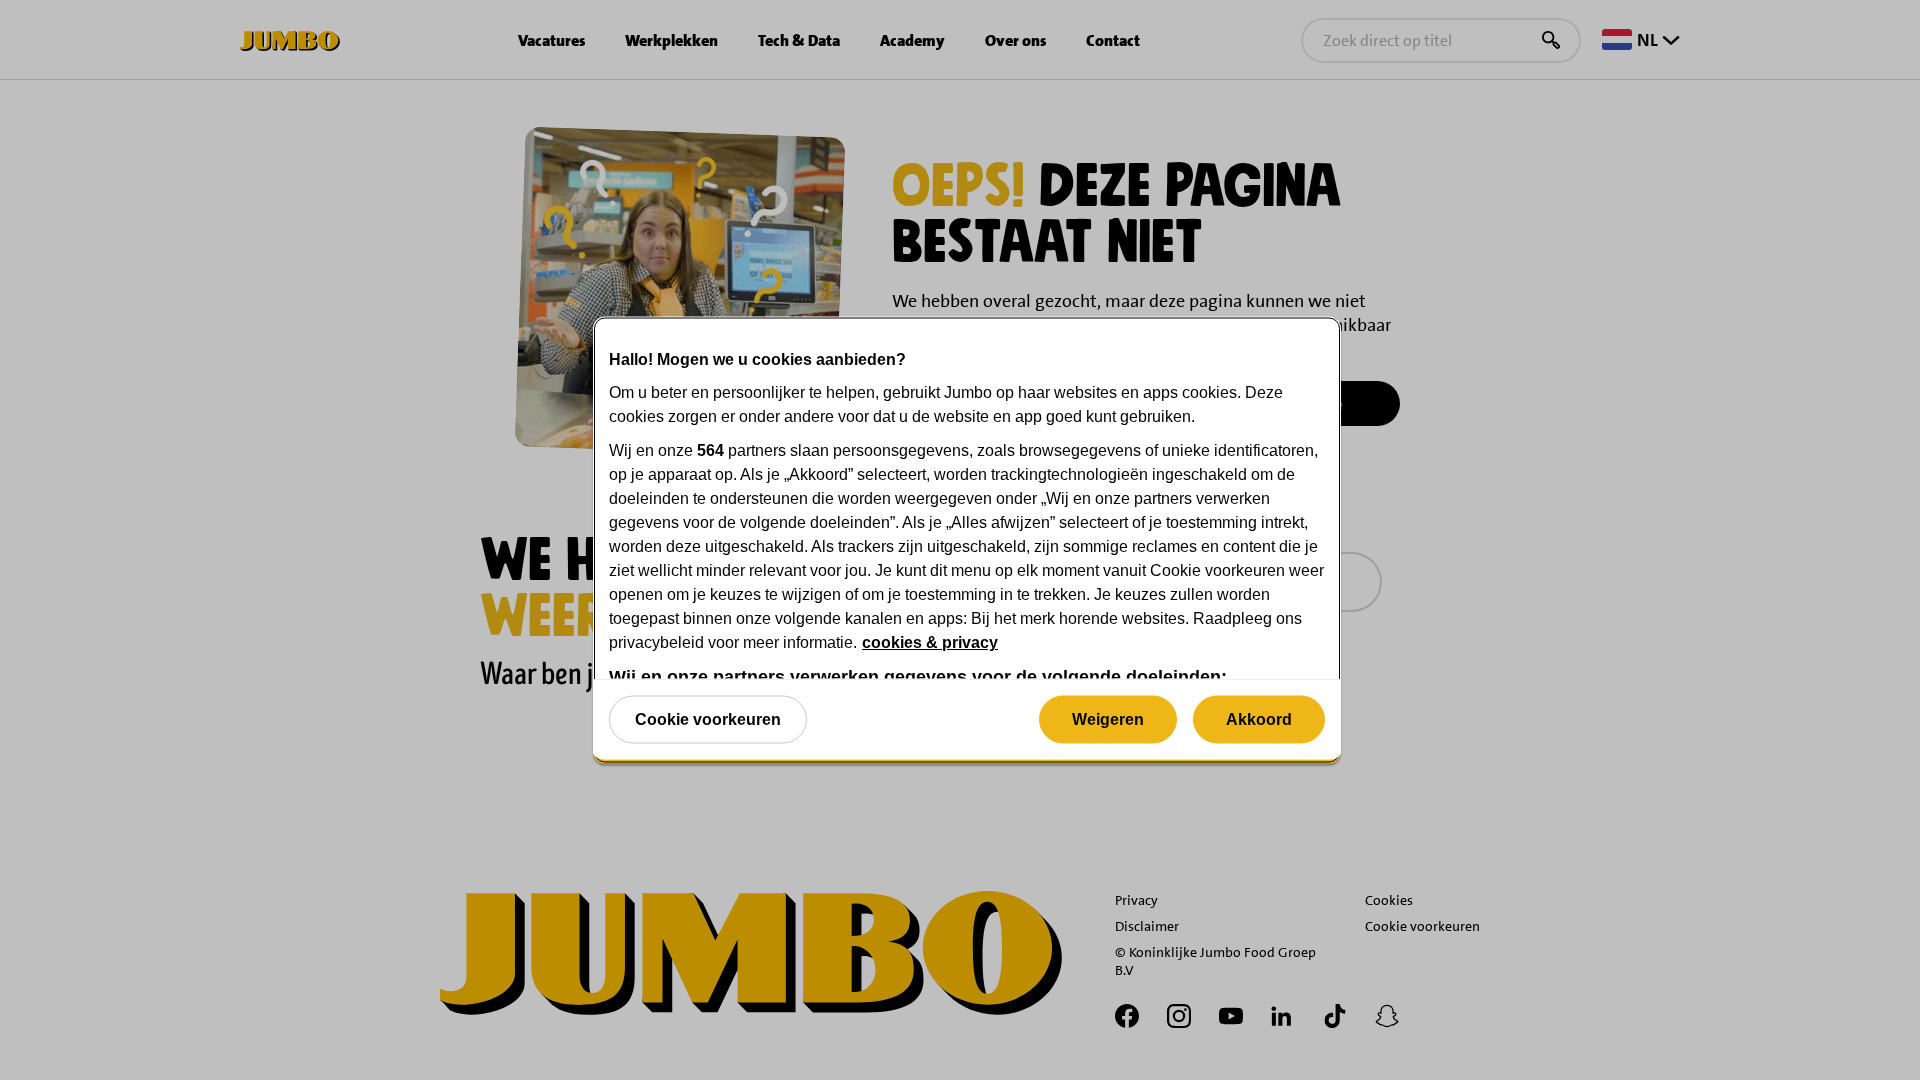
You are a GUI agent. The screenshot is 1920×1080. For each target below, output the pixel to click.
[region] (967, 540)
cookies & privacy (930, 642)
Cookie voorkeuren (708, 718)
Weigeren (1108, 718)
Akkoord (1259, 718)
